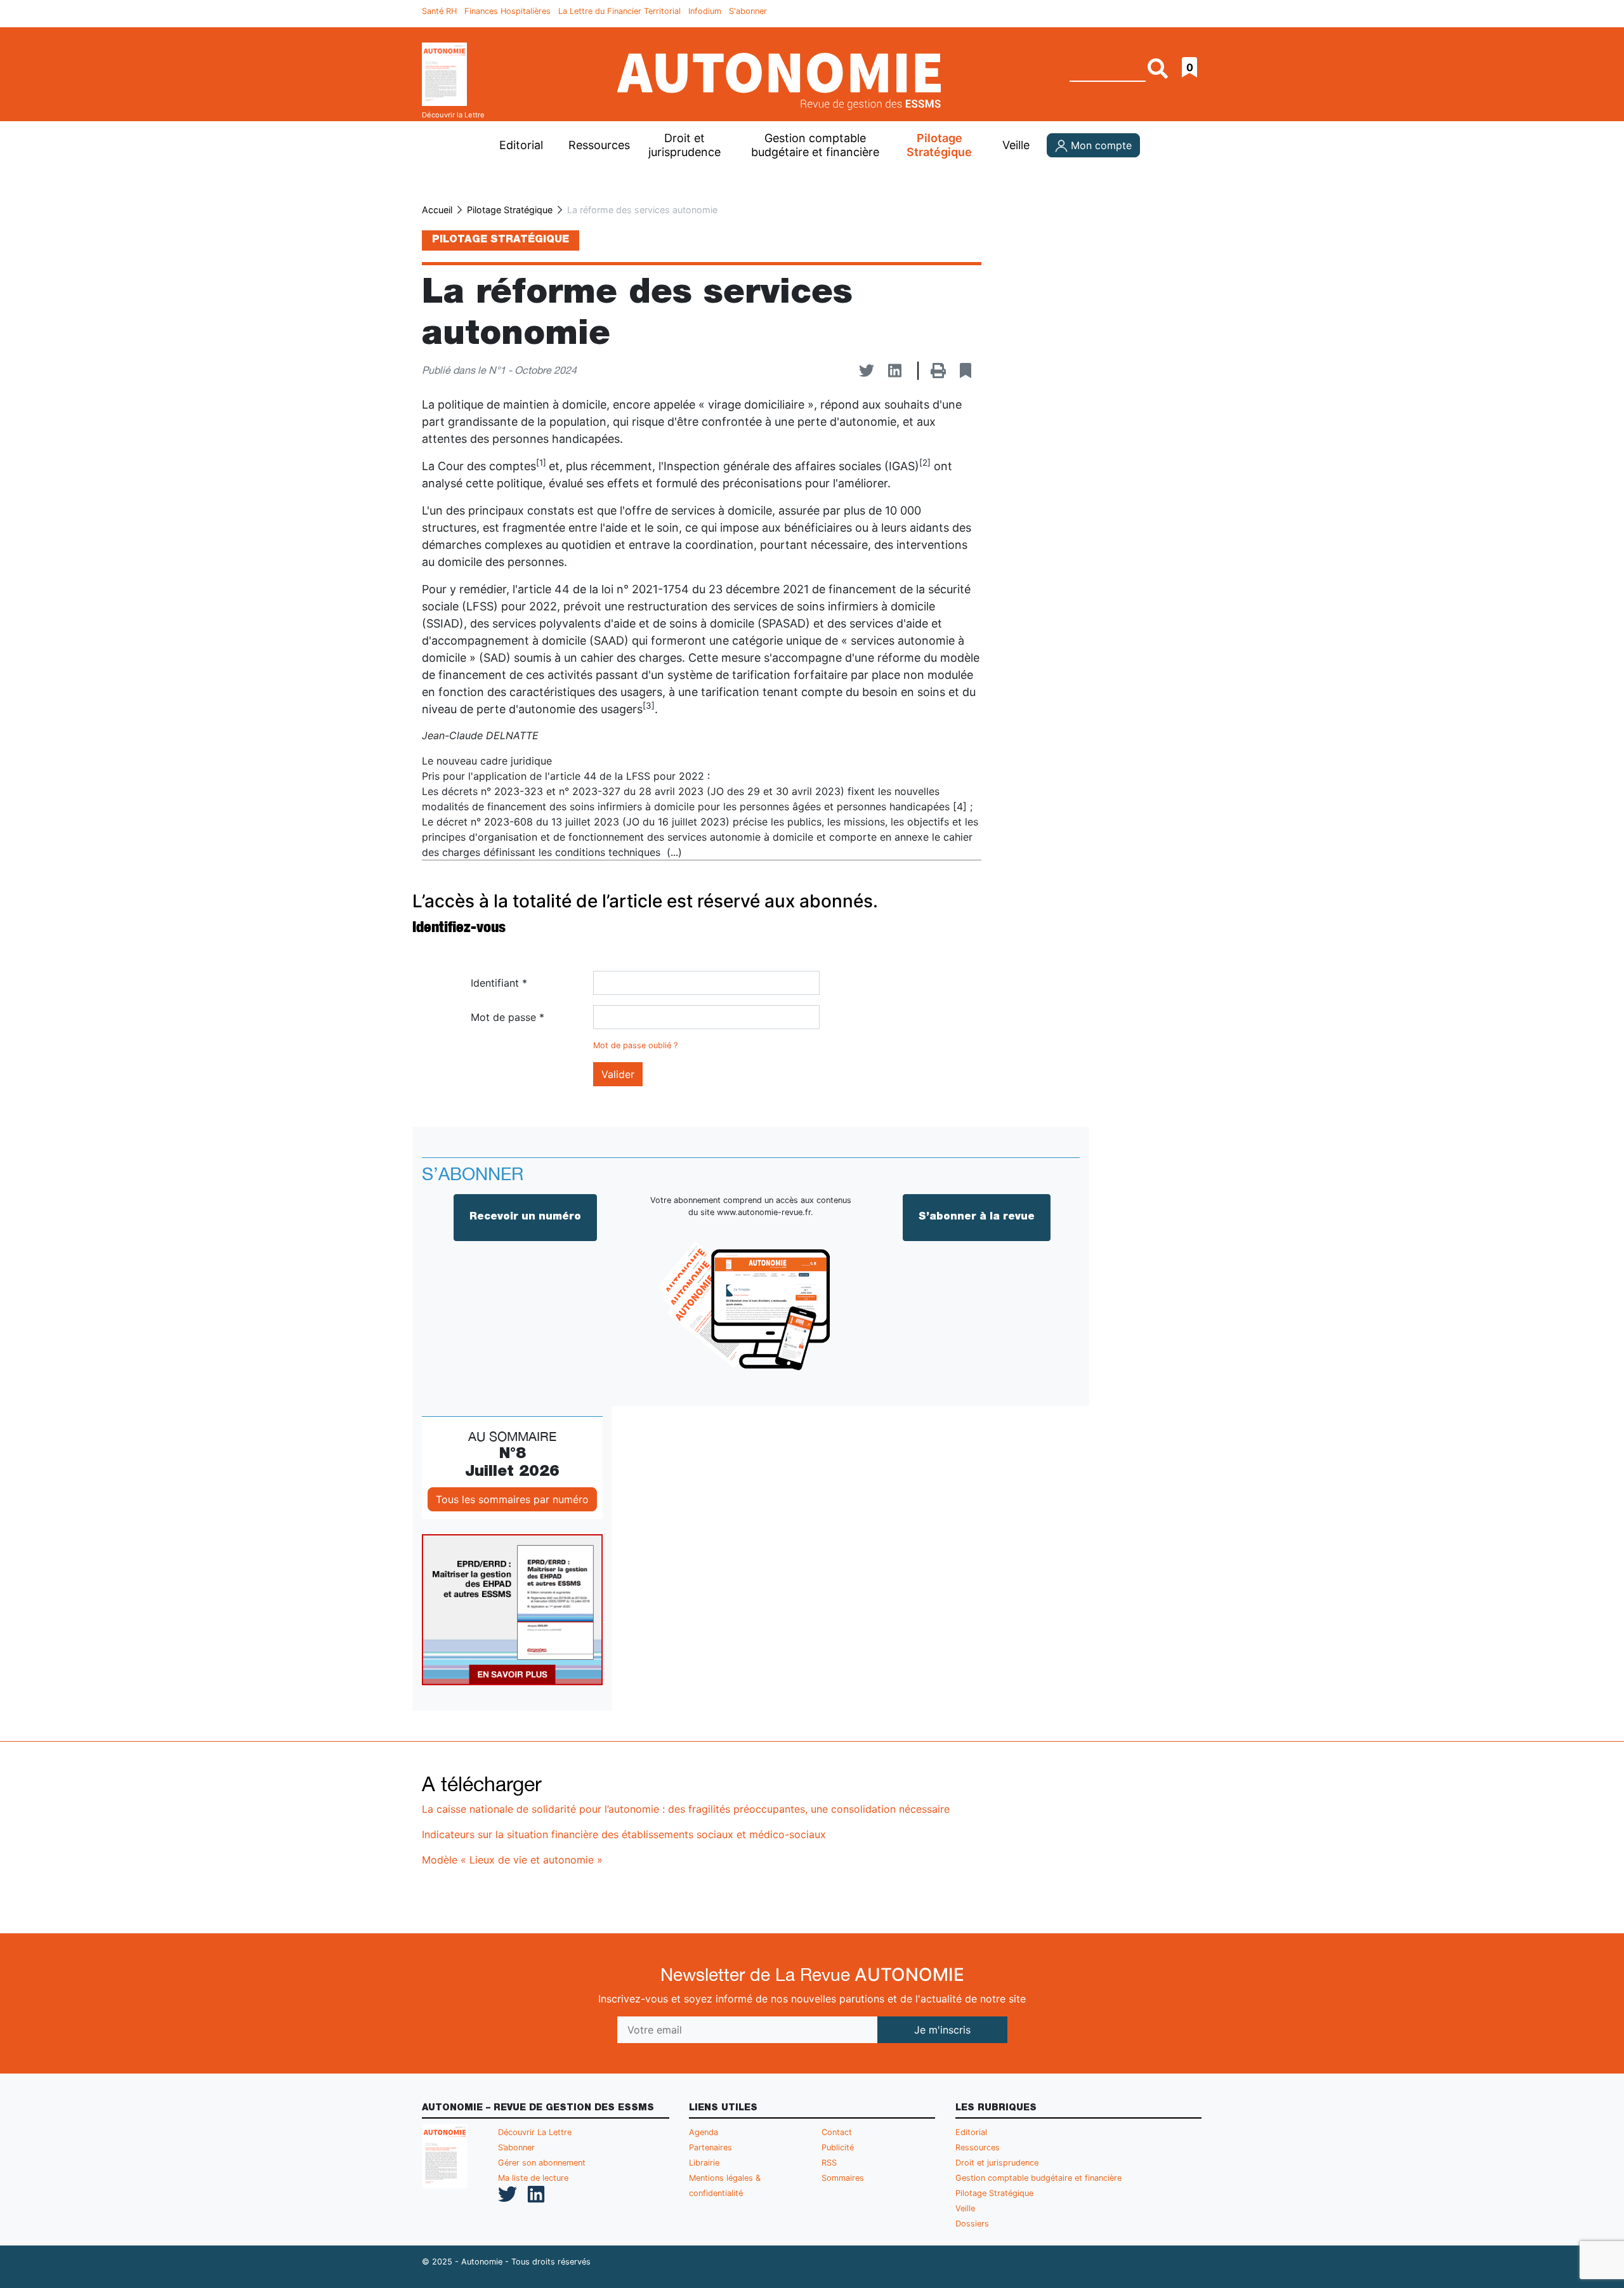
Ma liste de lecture (533, 2178)
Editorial (521, 145)
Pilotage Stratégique (939, 145)
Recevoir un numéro (525, 1218)
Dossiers (972, 2224)
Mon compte (1100, 145)
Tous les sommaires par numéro (512, 1499)
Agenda (704, 2132)
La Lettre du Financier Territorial (619, 11)
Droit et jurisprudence (684, 145)
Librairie (704, 2163)
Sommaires (843, 2178)
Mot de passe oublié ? (635, 1045)
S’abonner (516, 2147)
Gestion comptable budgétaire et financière (1038, 2178)
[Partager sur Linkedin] (895, 371)
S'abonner (748, 11)
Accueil (437, 210)
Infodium (705, 11)
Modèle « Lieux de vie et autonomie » (512, 1860)
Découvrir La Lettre (535, 2132)
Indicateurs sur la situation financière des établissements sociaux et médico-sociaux (624, 1834)
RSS (829, 2163)
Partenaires (710, 2147)
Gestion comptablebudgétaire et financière (815, 145)
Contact (837, 2132)
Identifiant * (499, 983)
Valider (618, 1074)
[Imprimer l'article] (938, 371)
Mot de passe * (507, 1017)
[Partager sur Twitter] (867, 371)
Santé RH (439, 11)
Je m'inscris (942, 2030)
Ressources (598, 145)
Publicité (838, 2147)
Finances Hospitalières (507, 11)
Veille (1016, 145)
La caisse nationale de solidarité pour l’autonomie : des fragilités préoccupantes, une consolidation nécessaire (686, 1809)
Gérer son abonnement (542, 2163)
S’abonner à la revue (977, 1218)
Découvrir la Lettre (453, 115)
